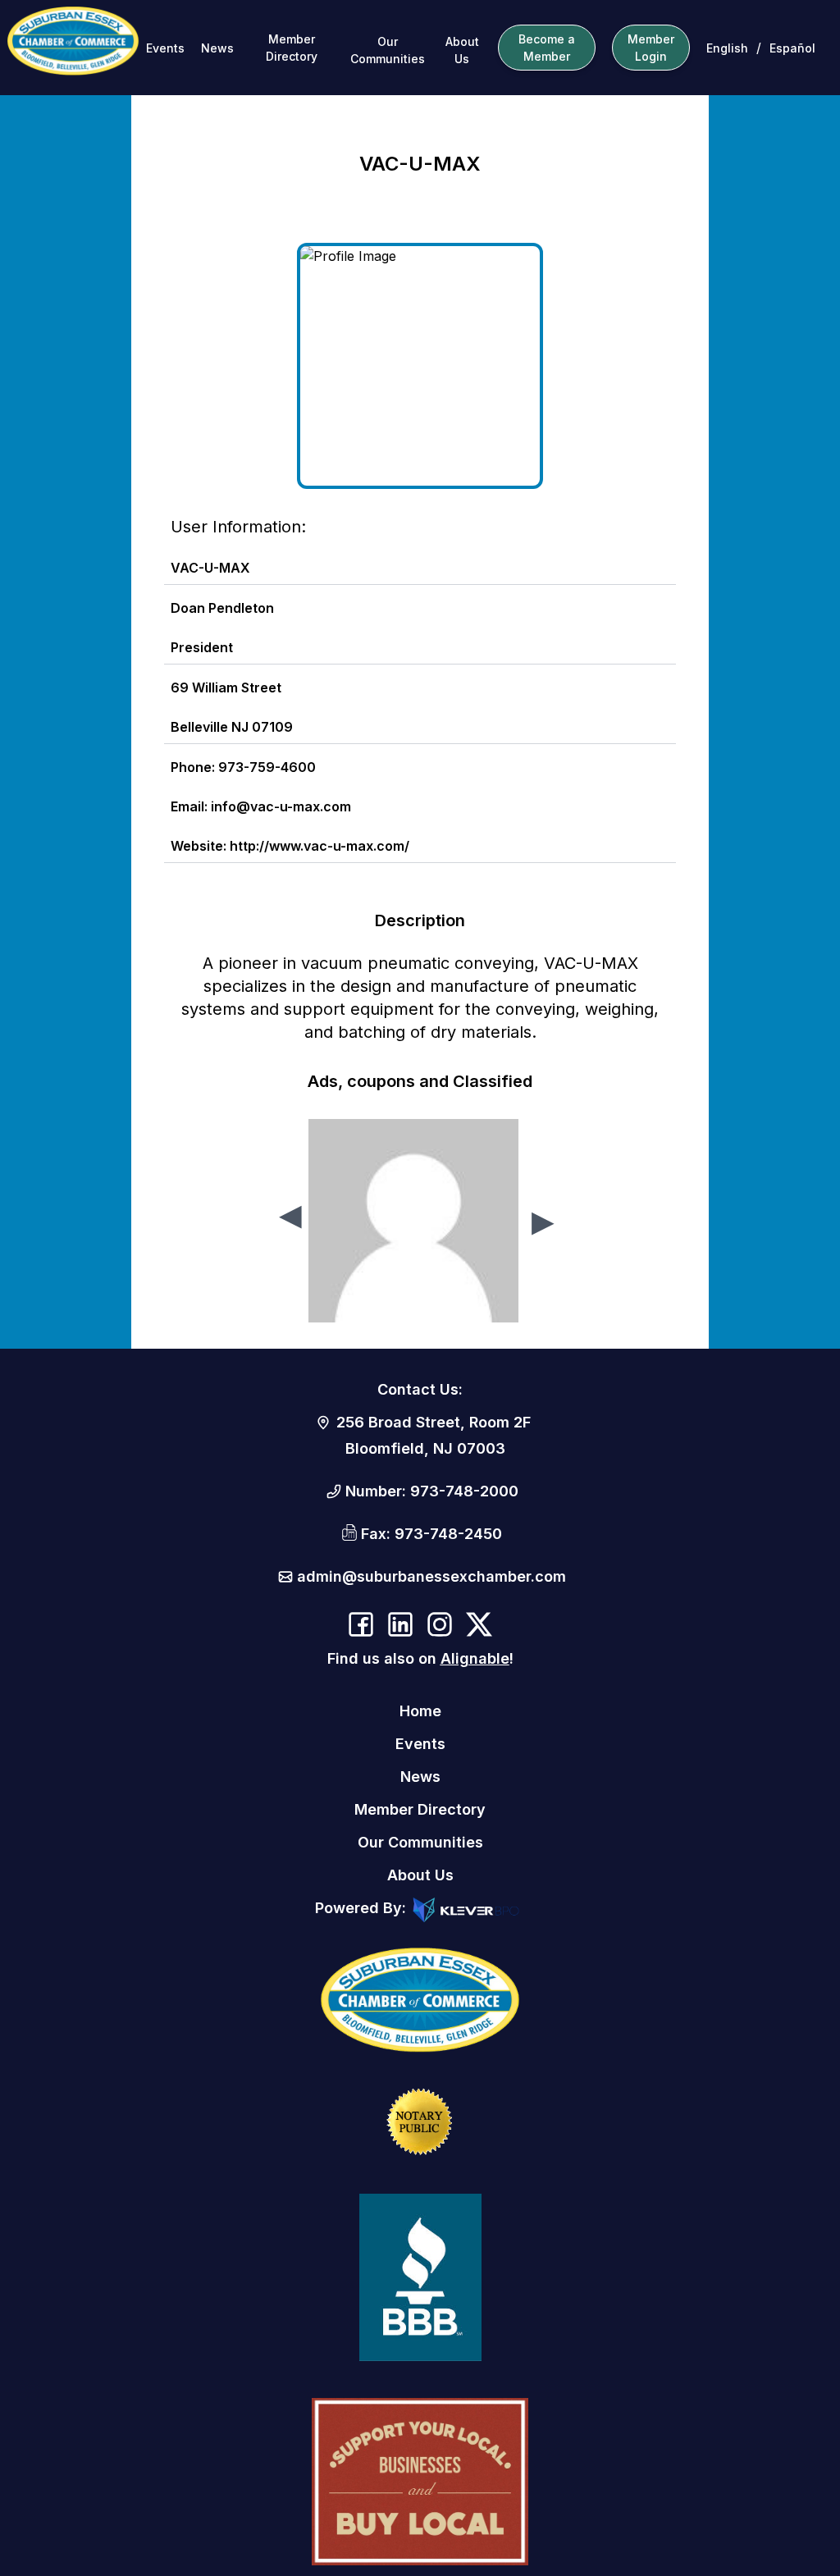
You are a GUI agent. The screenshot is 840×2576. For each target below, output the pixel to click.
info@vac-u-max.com (281, 806)
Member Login (651, 48)
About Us (462, 50)
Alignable (475, 1658)
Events (165, 48)
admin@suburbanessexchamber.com (431, 1576)
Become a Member (547, 48)
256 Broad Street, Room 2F (434, 1422)
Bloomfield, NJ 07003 (425, 1448)
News (217, 48)
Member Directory (292, 48)
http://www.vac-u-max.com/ (320, 846)
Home (420, 1711)
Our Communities (388, 50)
